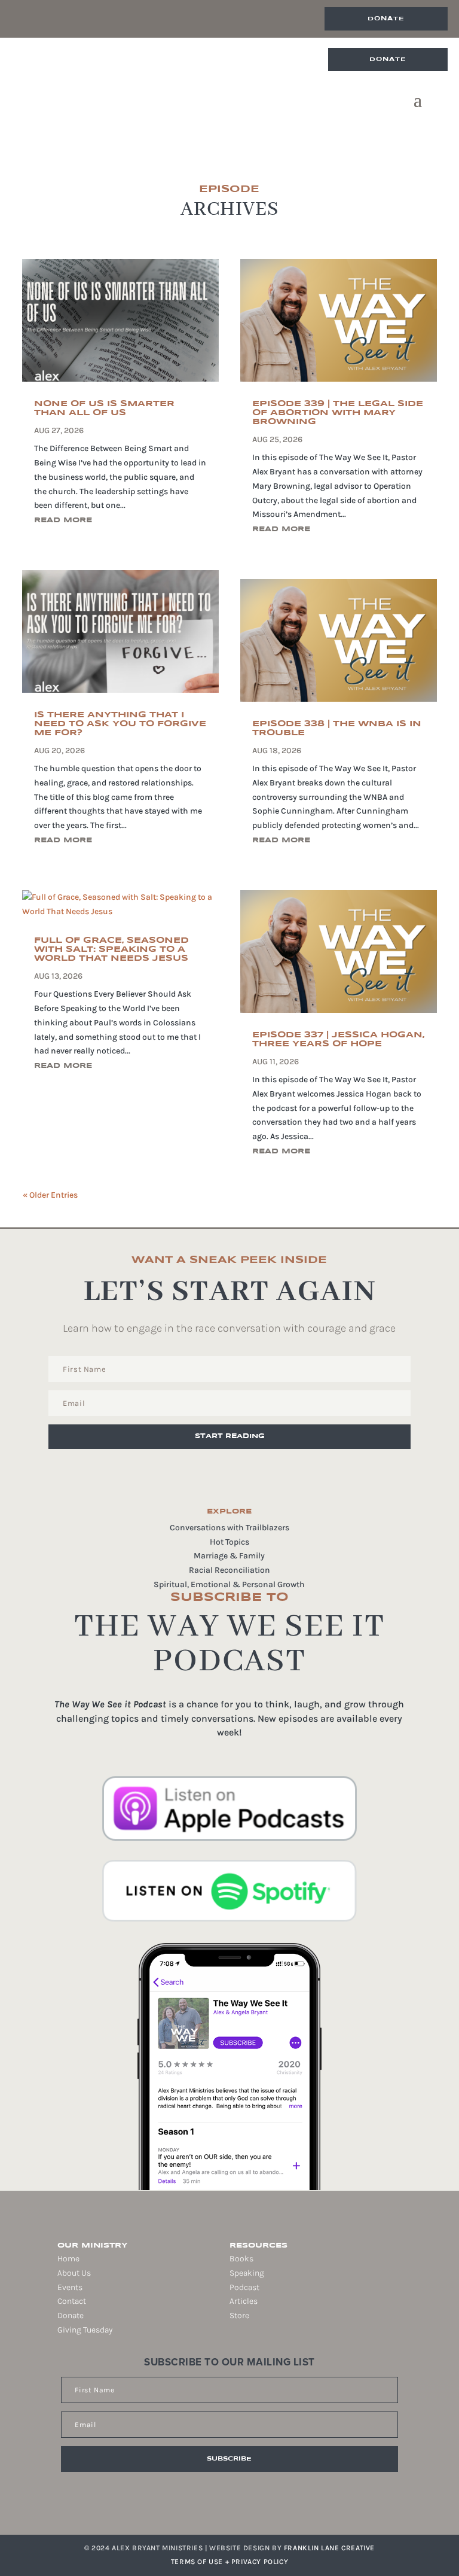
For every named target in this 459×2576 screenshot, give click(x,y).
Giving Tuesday (85, 2330)
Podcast (244, 2287)
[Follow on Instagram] (215, 2505)
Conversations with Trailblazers (229, 1528)
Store (239, 2315)
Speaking (247, 2273)
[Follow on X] (232, 2505)
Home (68, 2259)
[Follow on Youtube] (249, 2505)
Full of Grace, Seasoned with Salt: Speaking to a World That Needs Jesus (111, 949)
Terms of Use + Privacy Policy (229, 2562)
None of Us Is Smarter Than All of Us (104, 408)
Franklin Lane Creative (329, 2548)
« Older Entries (50, 1195)
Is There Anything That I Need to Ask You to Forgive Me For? (120, 724)
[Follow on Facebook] (198, 2505)
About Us (74, 2273)
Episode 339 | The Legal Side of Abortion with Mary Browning (338, 413)
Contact (72, 2301)
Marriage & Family (229, 1556)
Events (70, 2287)
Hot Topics (229, 1542)
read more (63, 520)
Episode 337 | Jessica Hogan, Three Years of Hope (338, 1039)
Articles (244, 2301)
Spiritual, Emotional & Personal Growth (229, 1584)
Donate (386, 19)
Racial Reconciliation (229, 1570)
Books (241, 2259)
